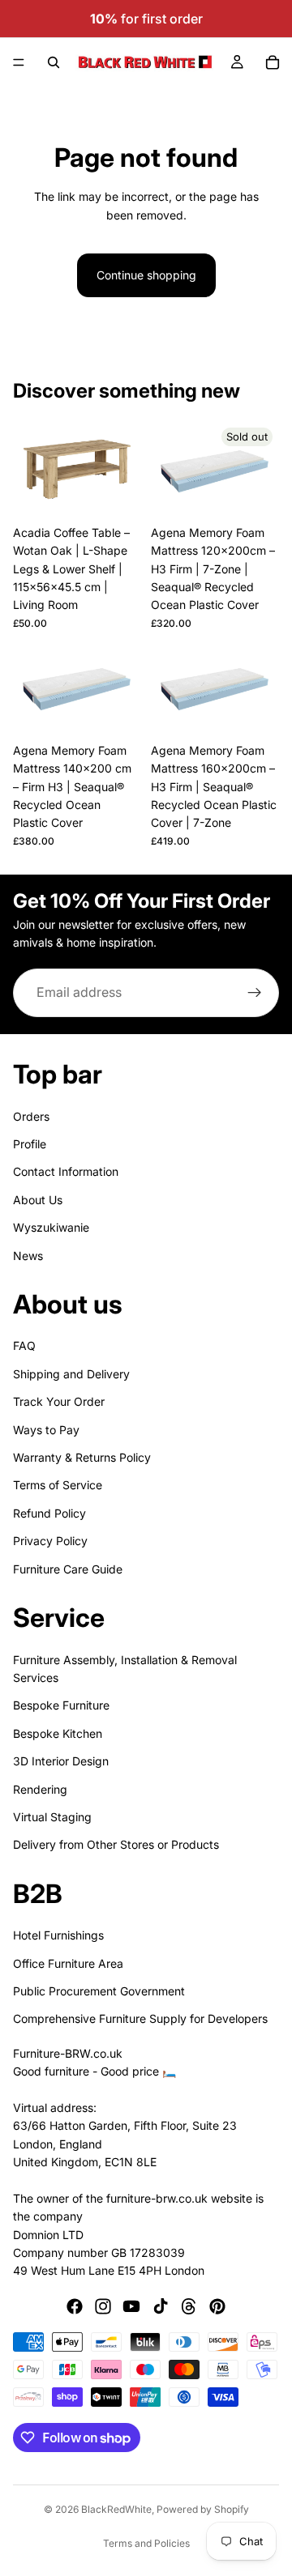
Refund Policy (49, 1512)
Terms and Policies (146, 2543)
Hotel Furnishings (58, 1935)
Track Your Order (59, 1401)
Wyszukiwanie (51, 1227)
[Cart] (273, 62)
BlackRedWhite (116, 2509)
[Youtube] (131, 2306)
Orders (31, 1116)
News (28, 1255)
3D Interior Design (61, 1761)
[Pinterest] (217, 2306)
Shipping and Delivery (71, 1373)
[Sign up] (255, 993)
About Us (38, 1199)
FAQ (24, 1345)
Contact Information (66, 1171)
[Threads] (189, 2306)
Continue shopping (146, 275)
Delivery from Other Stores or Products (116, 1844)
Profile (30, 1143)
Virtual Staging (52, 1816)
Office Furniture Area (68, 1963)
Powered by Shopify (203, 2509)
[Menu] (19, 62)
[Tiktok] (161, 2306)
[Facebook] (75, 2306)
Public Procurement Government (99, 1991)
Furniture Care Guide (68, 1568)
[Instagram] (103, 2306)
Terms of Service (58, 1485)
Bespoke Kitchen (58, 1733)
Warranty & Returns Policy (82, 1457)
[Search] (54, 62)
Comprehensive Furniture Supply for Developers (140, 2018)
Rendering (40, 1788)
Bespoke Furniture (61, 1705)
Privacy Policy (50, 1541)
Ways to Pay (46, 1429)
